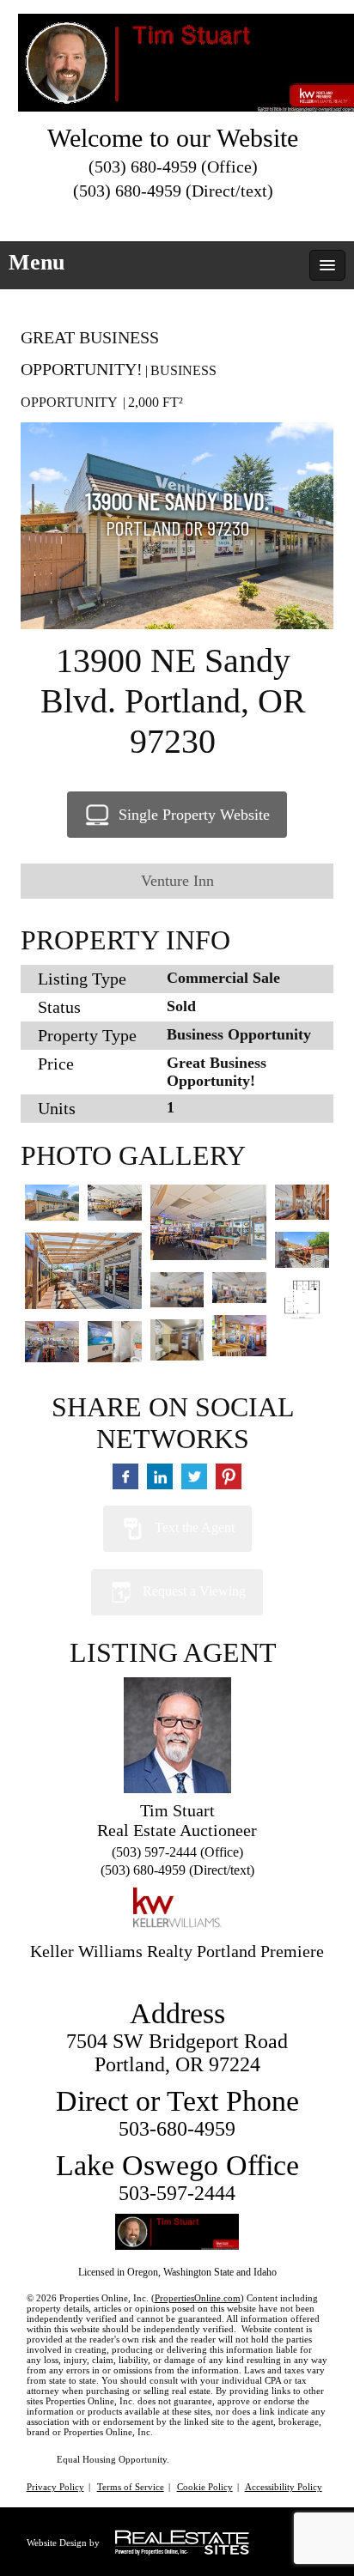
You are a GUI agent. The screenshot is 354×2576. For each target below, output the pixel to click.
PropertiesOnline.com (198, 2298)
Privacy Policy (55, 2487)
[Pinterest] (220, 217)
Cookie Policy (205, 2487)
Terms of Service (131, 2487)
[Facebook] (158, 217)
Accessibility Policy (284, 2487)
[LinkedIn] (189, 217)
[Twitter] (127, 217)
